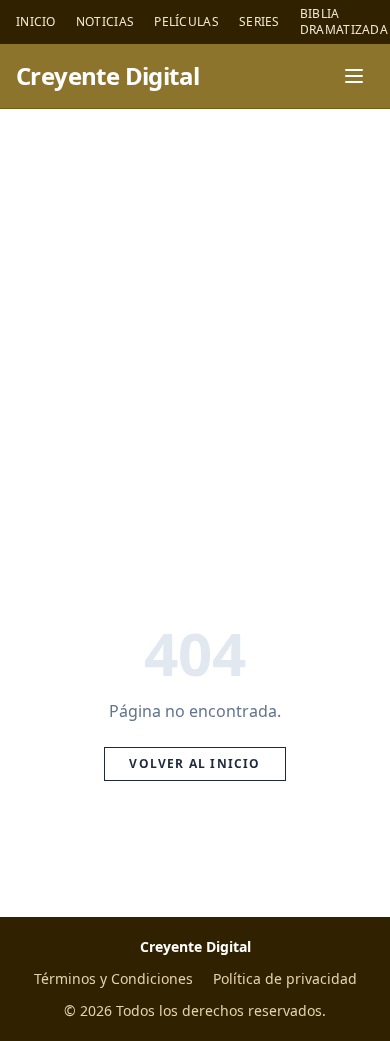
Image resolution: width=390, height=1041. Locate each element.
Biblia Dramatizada (344, 22)
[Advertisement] (195, 314)
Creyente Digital (107, 76)
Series (259, 22)
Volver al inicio (194, 763)
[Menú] (354, 76)
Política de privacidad (285, 978)
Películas (186, 22)
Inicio (36, 22)
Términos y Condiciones (113, 978)
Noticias (105, 22)
